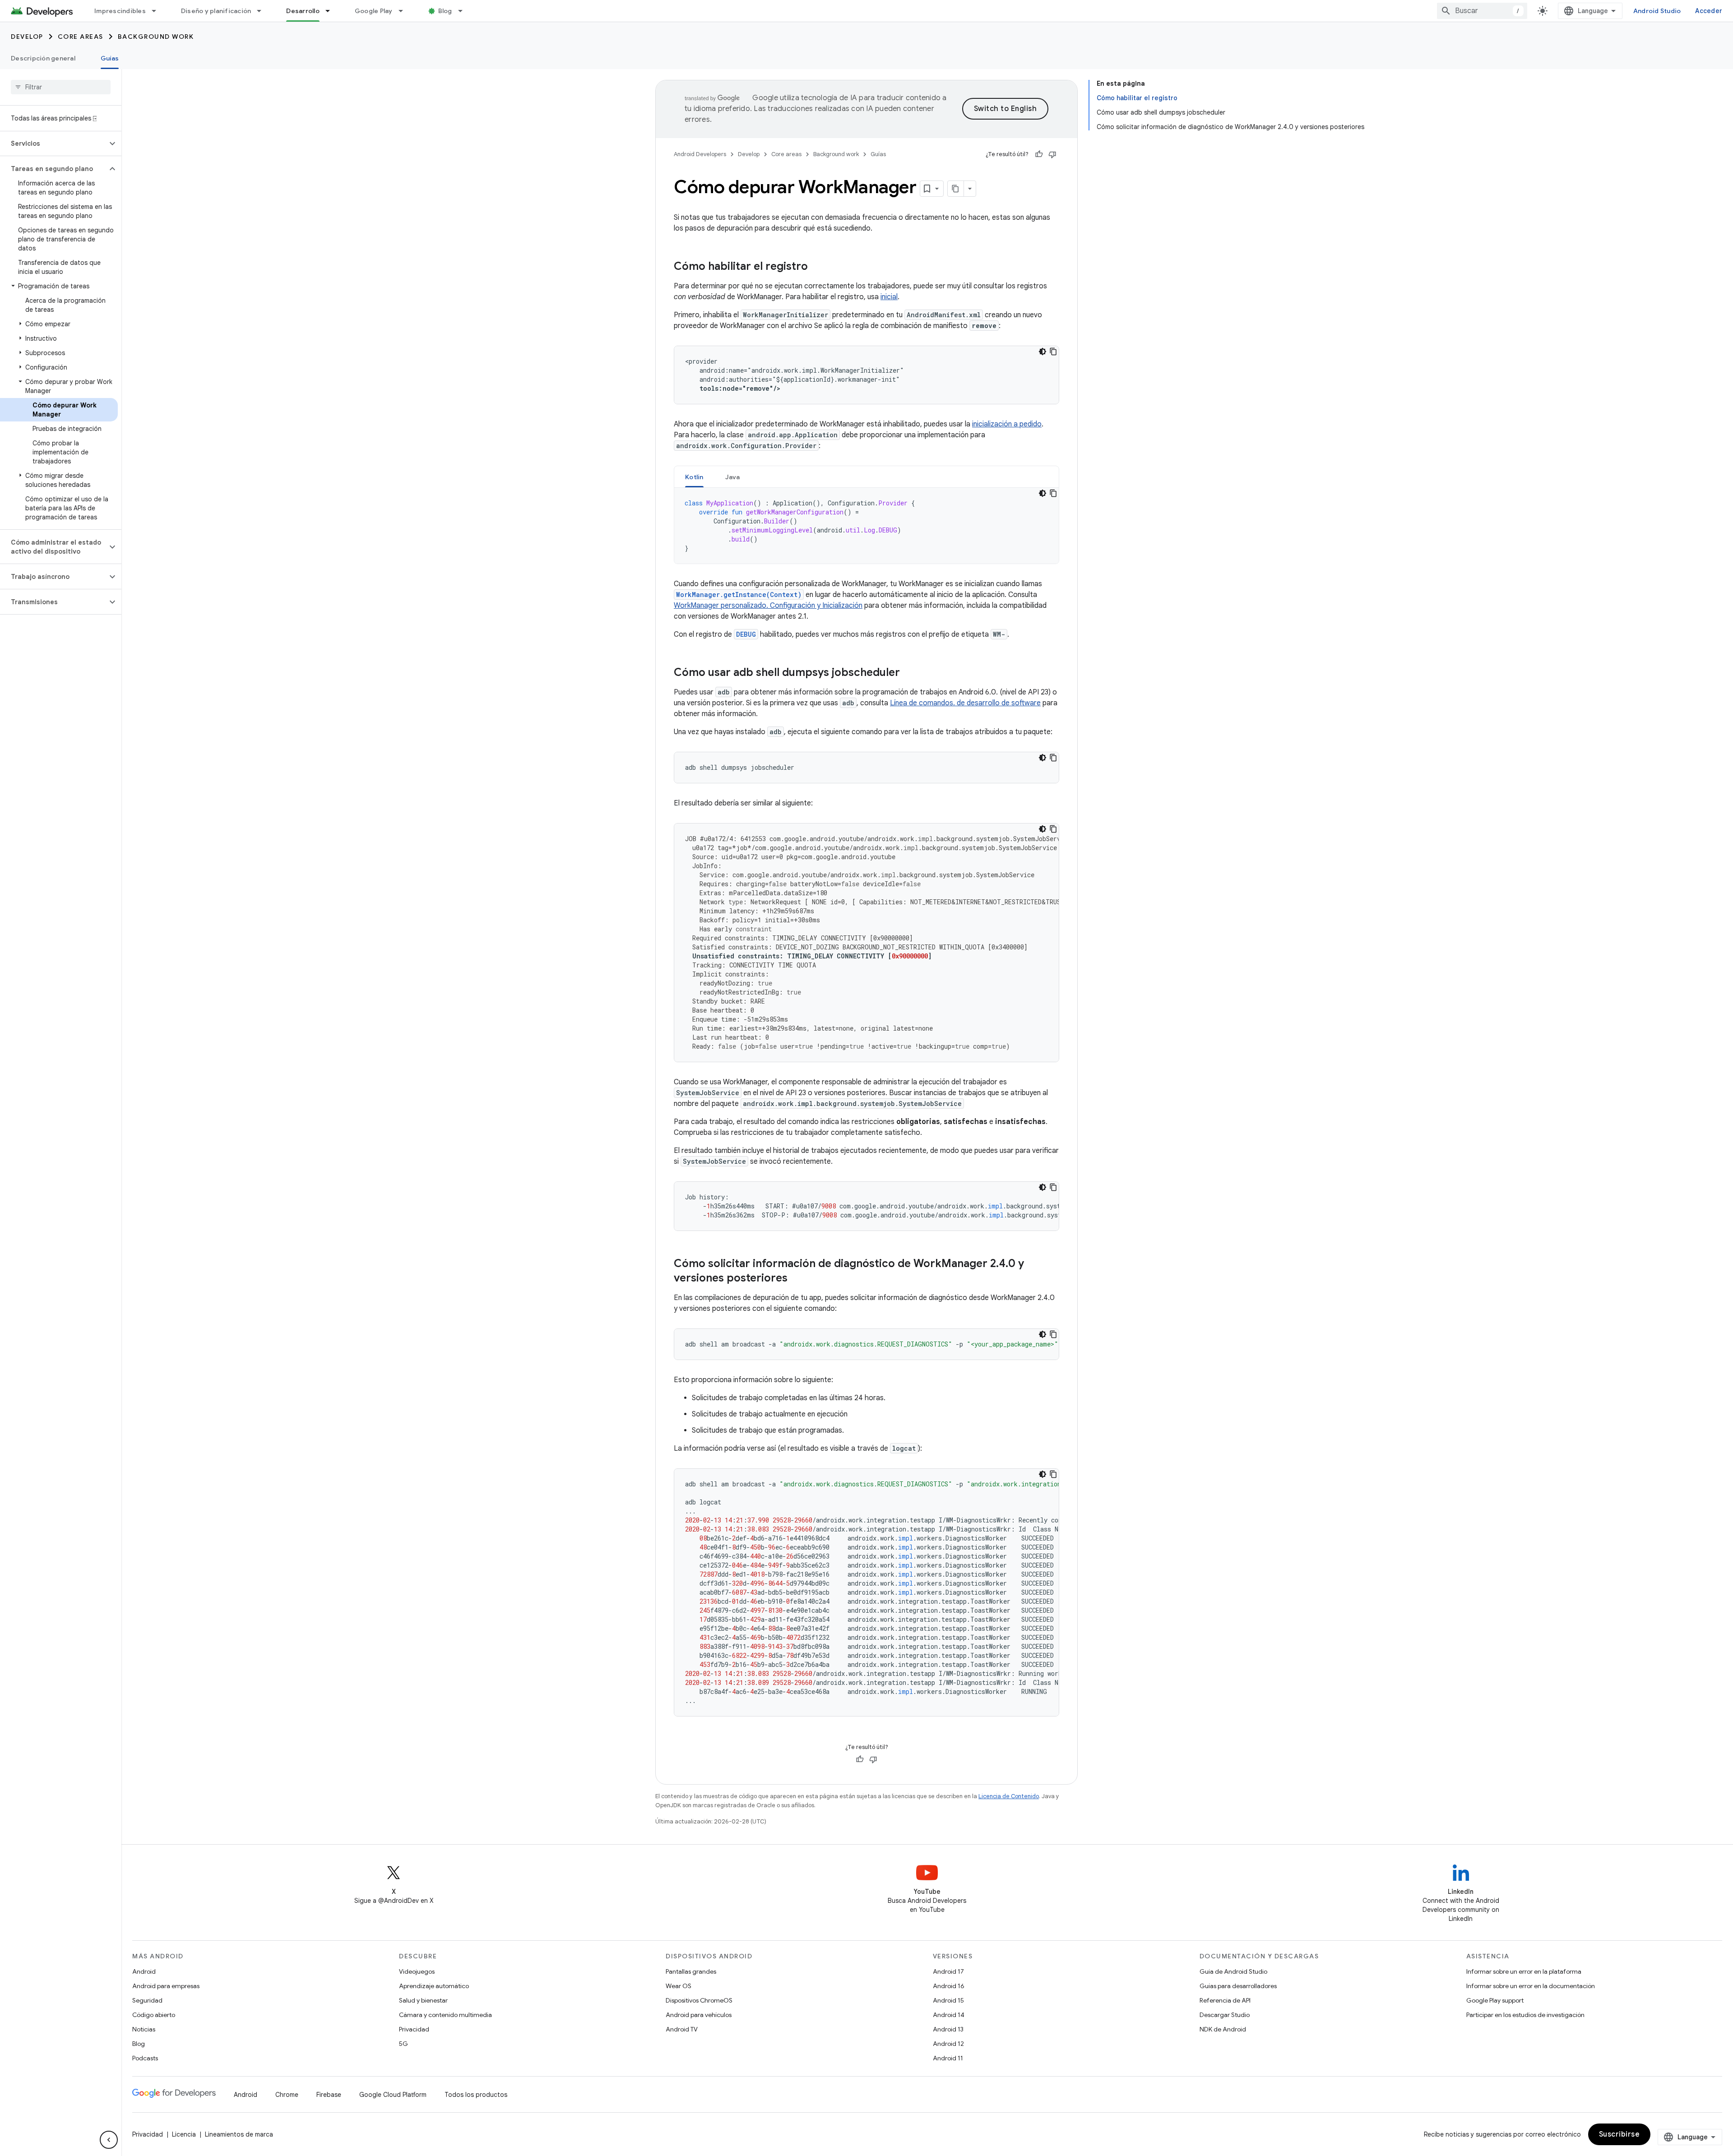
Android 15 (948, 2000)
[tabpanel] (866, 526)
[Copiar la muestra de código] (1053, 352)
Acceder (1709, 11)
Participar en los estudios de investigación (1525, 2015)
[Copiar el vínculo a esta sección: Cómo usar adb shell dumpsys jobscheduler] (909, 673)
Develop (27, 37)
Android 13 (948, 2029)
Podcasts (145, 2058)
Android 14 (949, 2015)
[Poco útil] (1052, 154)
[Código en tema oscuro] (1043, 352)
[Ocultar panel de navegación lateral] (109, 2140)
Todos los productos (476, 2095)
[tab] (694, 477)
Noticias (144, 2029)
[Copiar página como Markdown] (956, 189)
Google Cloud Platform (393, 2095)
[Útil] (1039, 154)
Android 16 (949, 1986)
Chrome (287, 2095)
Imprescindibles (120, 11)
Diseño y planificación (216, 11)
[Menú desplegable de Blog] (464, 11)
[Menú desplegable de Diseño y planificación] (263, 11)
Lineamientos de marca (239, 2134)
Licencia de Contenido (1009, 1796)
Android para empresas (166, 1986)
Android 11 (948, 2058)
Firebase (329, 2095)
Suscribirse (1619, 2134)
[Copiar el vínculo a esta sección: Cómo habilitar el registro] (817, 267)
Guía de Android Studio (1233, 1971)
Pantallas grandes (691, 1971)
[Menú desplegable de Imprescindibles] (158, 11)
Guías (110, 58)
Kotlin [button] (694, 477)
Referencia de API (1225, 2000)
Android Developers (700, 154)
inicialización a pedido (1007, 424)
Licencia (184, 2134)
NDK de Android (1223, 2029)
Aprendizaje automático (434, 1986)
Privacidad (414, 2029)
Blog (445, 11)
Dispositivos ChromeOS (699, 2000)
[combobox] (1482, 11)
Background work (156, 37)
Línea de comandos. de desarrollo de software (965, 703)
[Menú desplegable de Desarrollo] (332, 11)
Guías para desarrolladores (1238, 1986)
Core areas (81, 37)
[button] (53, 143)
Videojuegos (417, 1971)
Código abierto (154, 2015)
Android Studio (1657, 11)
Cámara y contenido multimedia (445, 2015)
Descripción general (43, 58)
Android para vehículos (699, 2015)
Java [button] (733, 477)
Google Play (374, 11)
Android (144, 1971)
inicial (889, 297)
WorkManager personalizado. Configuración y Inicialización (768, 606)
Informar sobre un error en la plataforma (1524, 1971)
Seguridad (147, 2000)
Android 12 (948, 2044)
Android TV (682, 2029)
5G (403, 2044)
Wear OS (679, 1986)
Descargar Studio (1225, 2015)
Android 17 (948, 1971)
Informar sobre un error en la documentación (1531, 1986)
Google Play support (1495, 2000)
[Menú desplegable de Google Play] (405, 11)
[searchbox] (61, 87)
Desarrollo (303, 11)
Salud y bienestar (423, 2000)
